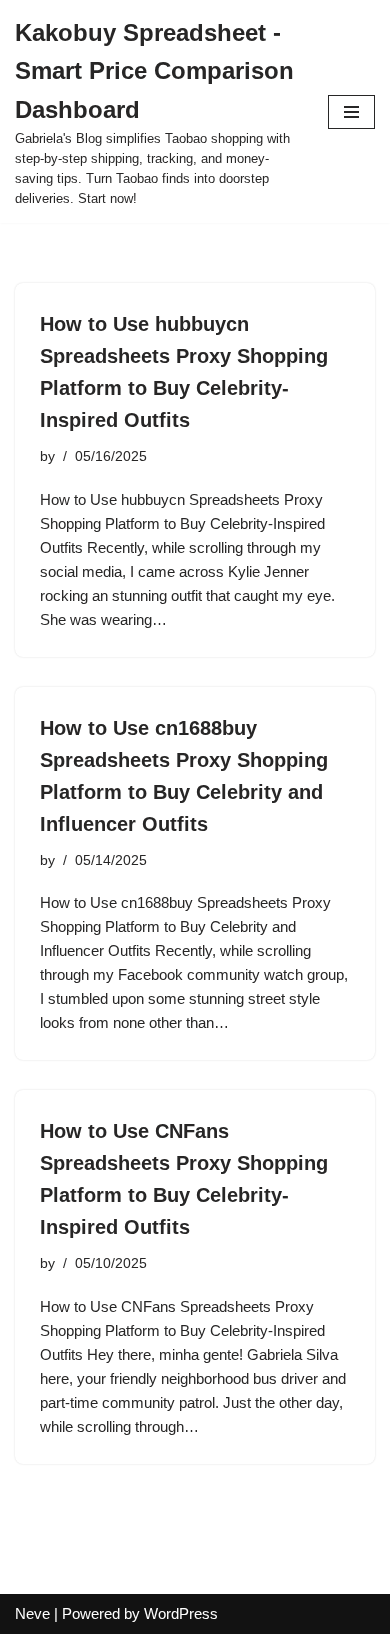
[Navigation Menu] (351, 112)
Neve (32, 1613)
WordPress (181, 1613)
